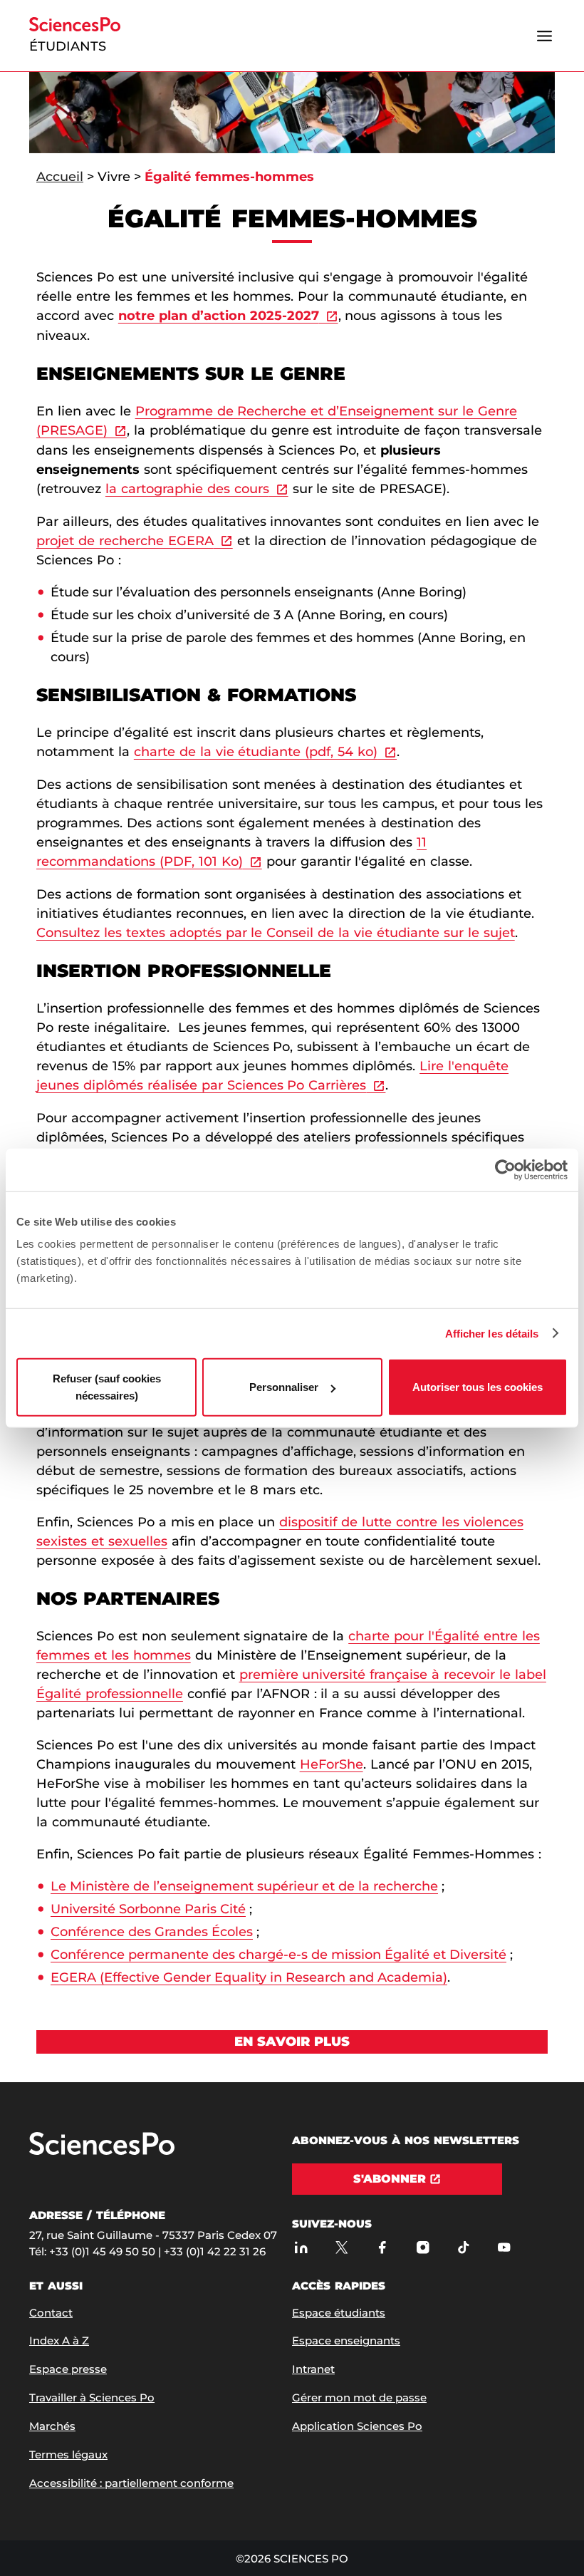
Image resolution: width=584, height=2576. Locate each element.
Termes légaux (68, 2455)
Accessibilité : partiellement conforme (131, 2483)
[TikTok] (463, 2248)
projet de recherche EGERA (125, 541)
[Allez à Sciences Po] (102, 2152)
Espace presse (68, 2369)
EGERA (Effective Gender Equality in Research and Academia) (249, 1977)
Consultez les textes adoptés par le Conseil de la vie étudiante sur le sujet (276, 933)
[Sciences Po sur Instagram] (423, 2248)
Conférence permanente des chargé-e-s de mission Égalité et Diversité (278, 1955)
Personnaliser (284, 1387)
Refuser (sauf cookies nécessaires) (107, 1387)
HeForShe (332, 1764)
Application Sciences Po (357, 2426)
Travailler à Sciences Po (92, 2397)
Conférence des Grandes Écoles (152, 1932)
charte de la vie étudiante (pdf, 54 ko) (256, 752)
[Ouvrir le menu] (544, 36)
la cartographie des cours (187, 489)
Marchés (52, 2426)
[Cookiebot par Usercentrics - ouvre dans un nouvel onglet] (505, 1169)
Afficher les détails (492, 1333)
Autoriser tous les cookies (478, 1387)
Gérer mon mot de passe (359, 2397)
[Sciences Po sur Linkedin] (301, 2248)
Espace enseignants (346, 2340)
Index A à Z (59, 2340)
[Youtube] (504, 2248)
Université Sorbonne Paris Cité (148, 1909)
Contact (51, 2313)
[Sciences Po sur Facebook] (382, 2248)
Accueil (60, 177)
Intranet (313, 2369)
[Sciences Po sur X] (341, 2248)
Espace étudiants (339, 2313)
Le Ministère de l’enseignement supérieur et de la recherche (244, 1886)
